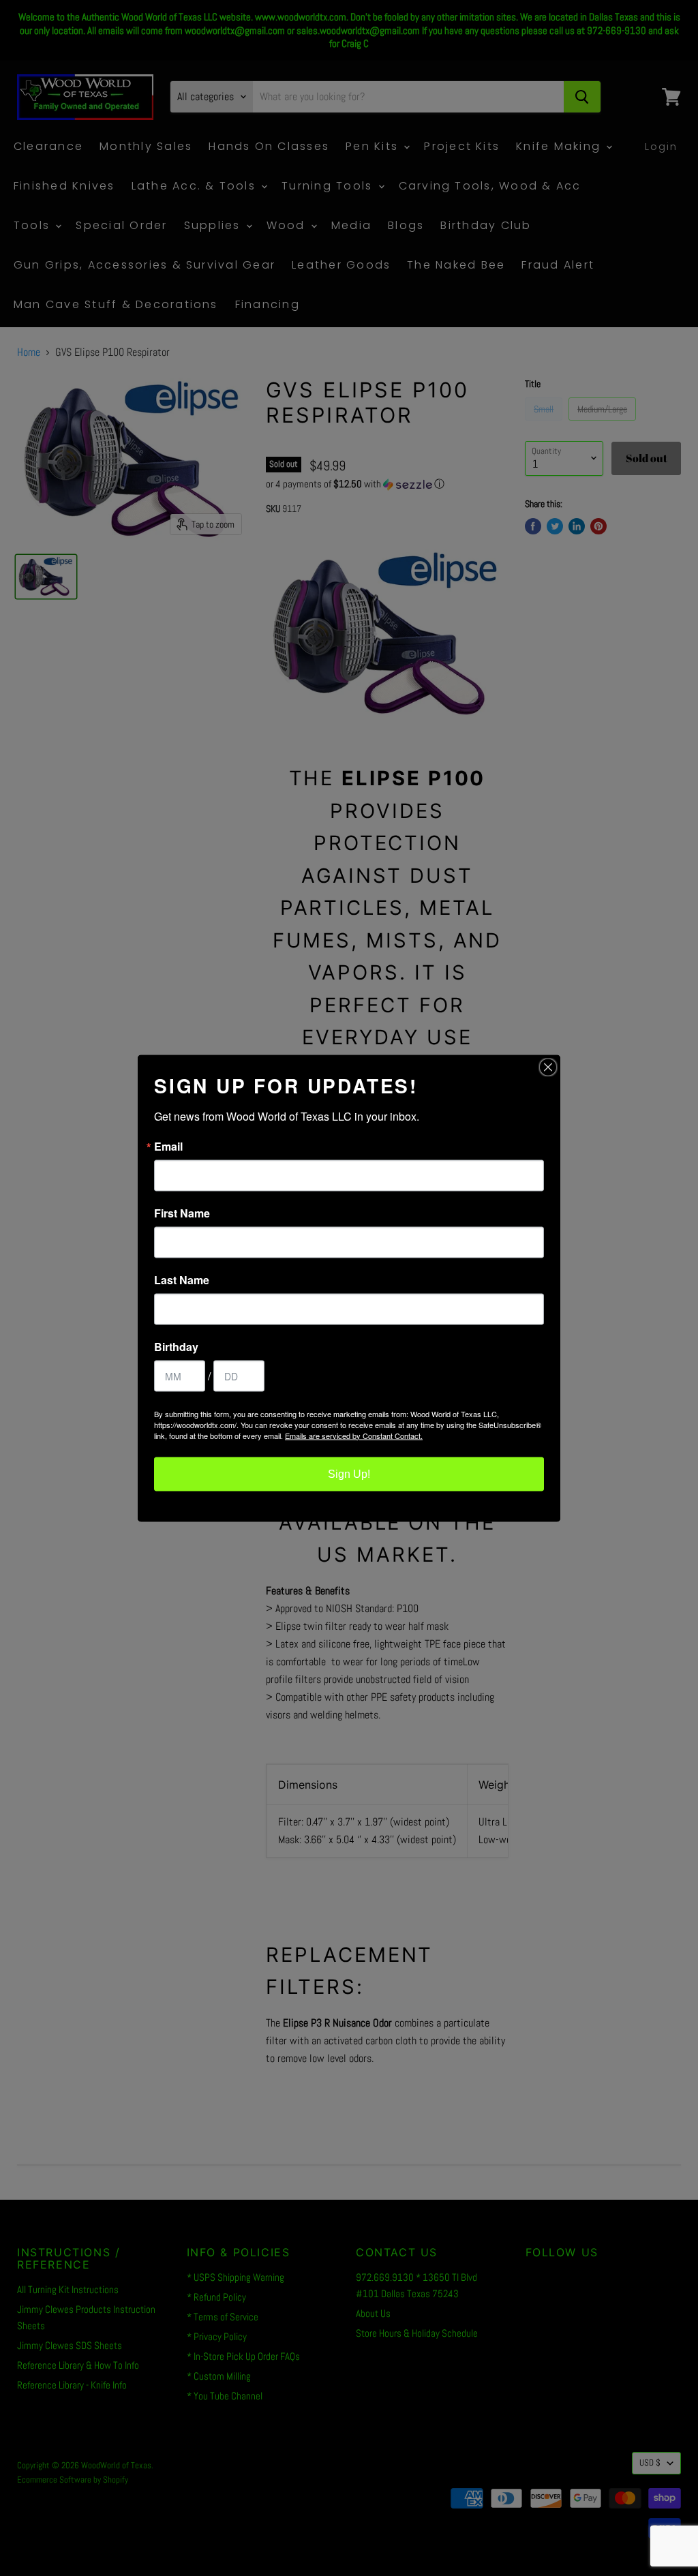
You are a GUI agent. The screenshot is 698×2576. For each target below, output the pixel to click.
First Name (182, 1213)
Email (168, 1146)
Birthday (176, 1346)
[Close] (548, 1067)
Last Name (182, 1279)
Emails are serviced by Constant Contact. (354, 1435)
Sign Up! (349, 1473)
